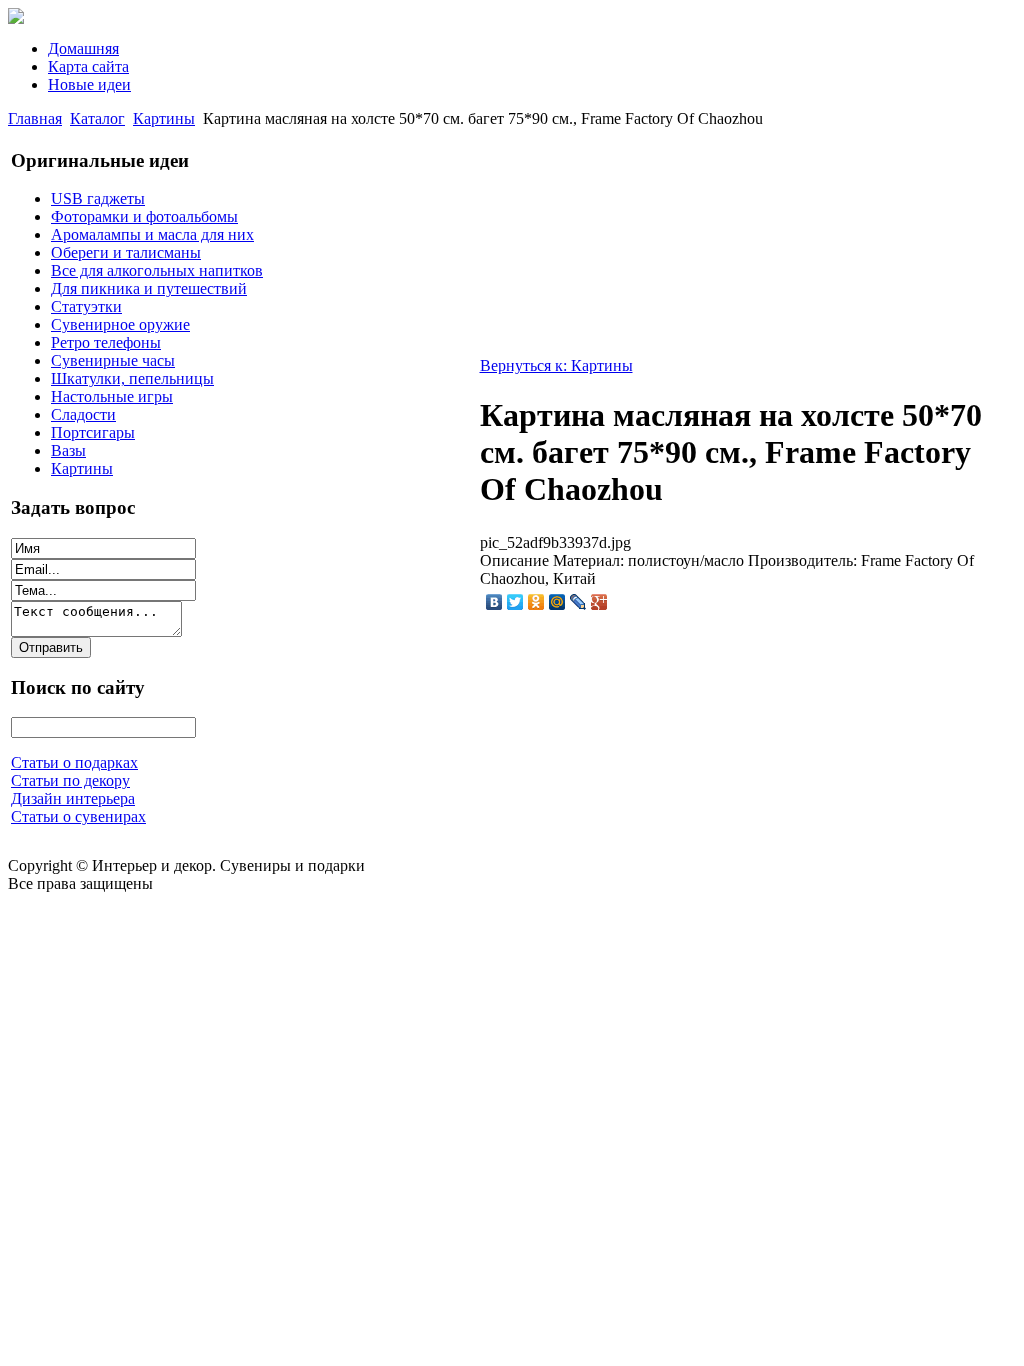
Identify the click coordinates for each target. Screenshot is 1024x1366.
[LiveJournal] (578, 602)
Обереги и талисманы (126, 252)
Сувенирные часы (113, 360)
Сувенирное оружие (120, 324)
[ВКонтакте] (494, 602)
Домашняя (83, 48)
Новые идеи (89, 84)
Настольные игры (112, 396)
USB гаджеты (98, 198)
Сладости (83, 414)
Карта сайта (88, 66)
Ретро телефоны (106, 342)
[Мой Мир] (557, 602)
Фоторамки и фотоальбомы (144, 216)
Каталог (97, 118)
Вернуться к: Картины (556, 365)
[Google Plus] (599, 602)
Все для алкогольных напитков (157, 270)
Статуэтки (86, 306)
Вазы (68, 450)
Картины (164, 118)
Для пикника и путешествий (149, 288)
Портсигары (93, 432)
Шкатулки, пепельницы (132, 378)
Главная (35, 118)
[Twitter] (515, 602)
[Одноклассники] (536, 602)
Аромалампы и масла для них (152, 234)
